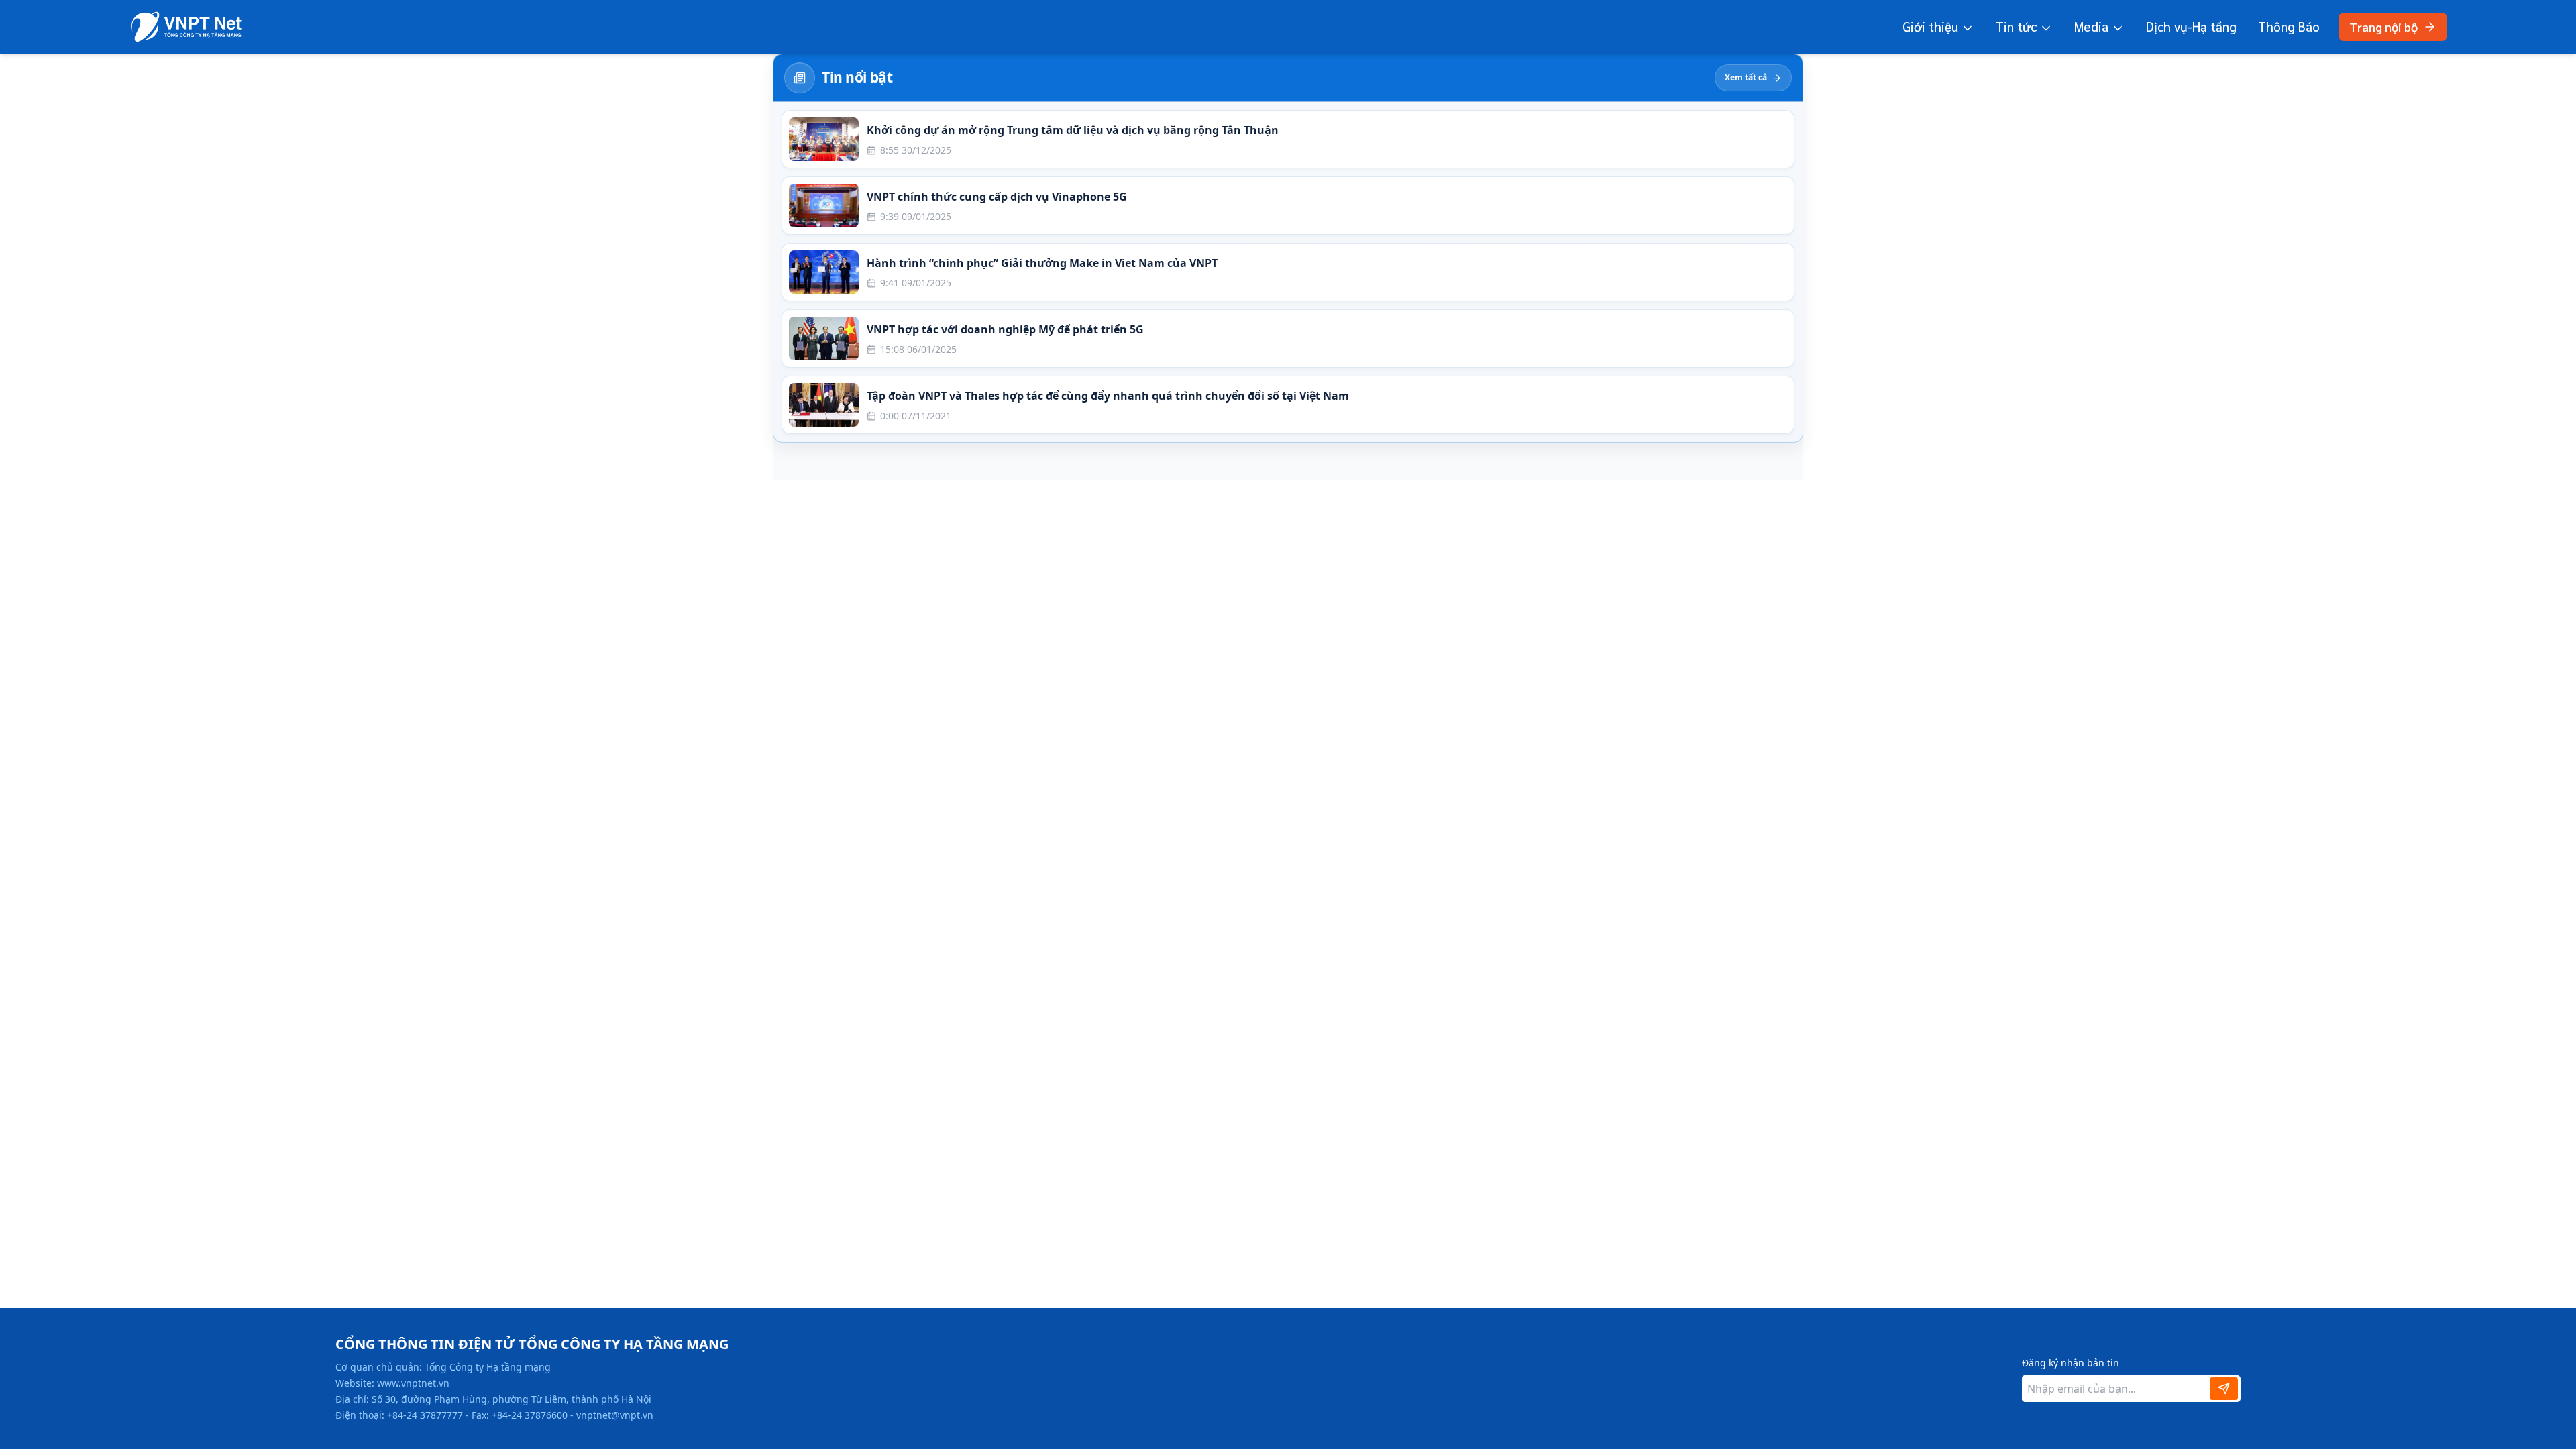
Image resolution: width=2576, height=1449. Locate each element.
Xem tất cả (1746, 77)
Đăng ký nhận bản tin (2071, 1363)
